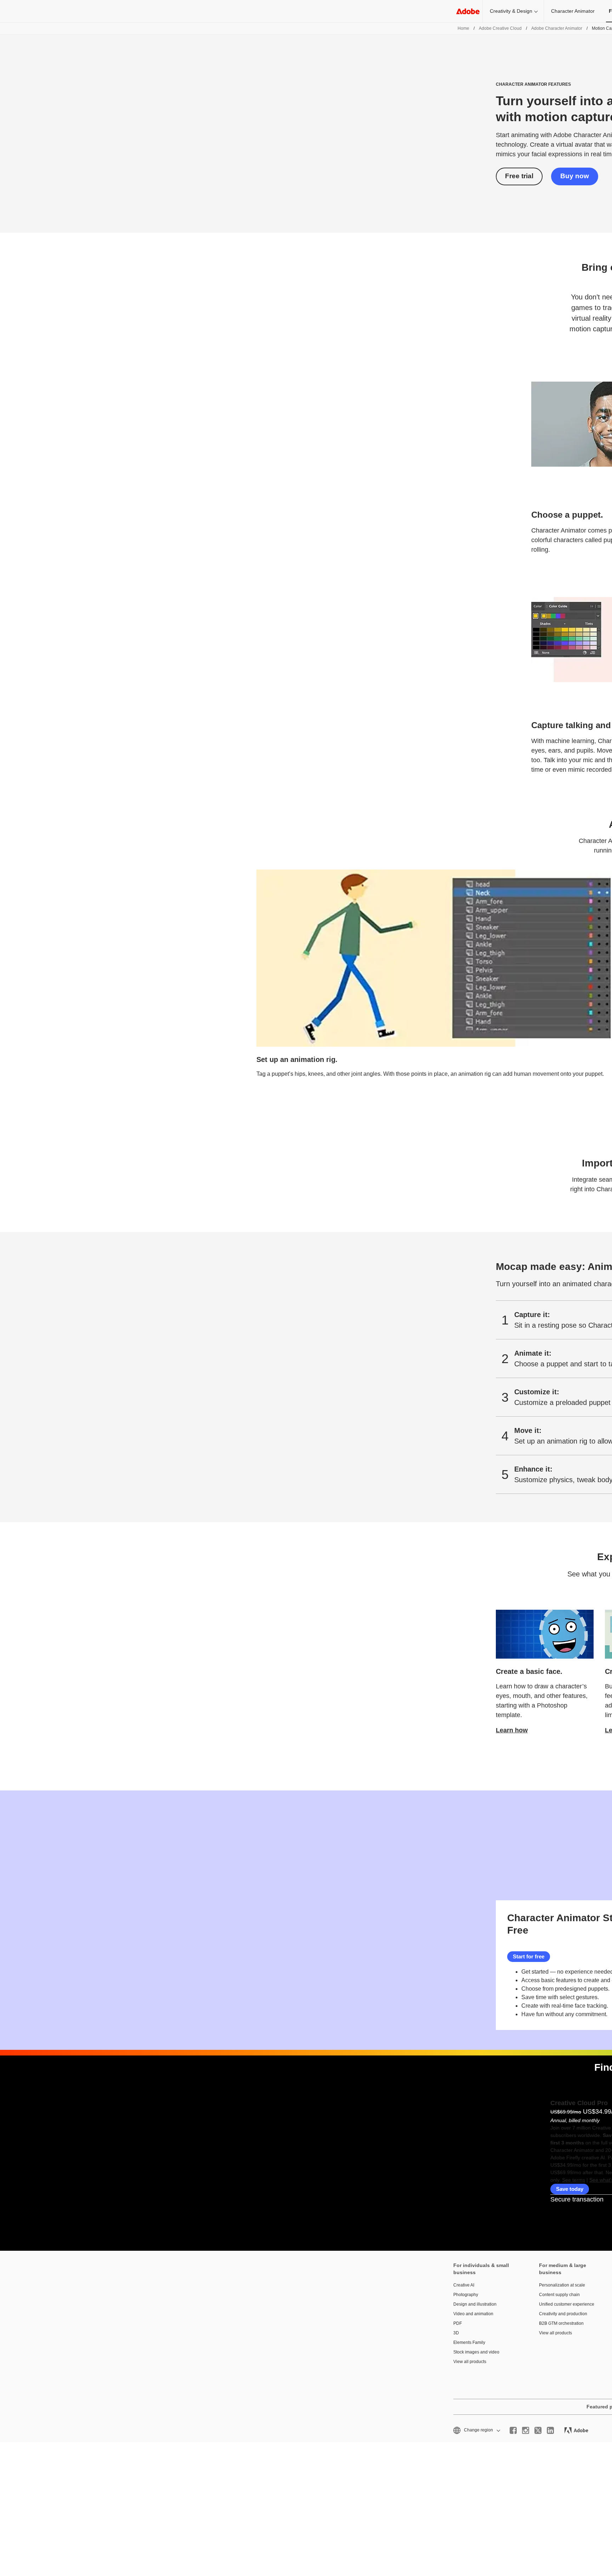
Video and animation (473, 2314)
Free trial (519, 176)
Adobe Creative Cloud (500, 28)
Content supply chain (559, 2295)
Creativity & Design (511, 11)
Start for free (529, 1956)
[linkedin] (550, 2430)
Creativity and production (563, 2314)
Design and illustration (475, 2304)
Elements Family (469, 2342)
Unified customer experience (567, 2304)
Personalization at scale (562, 2285)
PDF (458, 2323)
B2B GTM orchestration (561, 2323)
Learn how (512, 1730)
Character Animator (573, 11)
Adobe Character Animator (557, 28)
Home (463, 28)
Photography (466, 2295)
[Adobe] (468, 11)
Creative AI (464, 2285)
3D (456, 2333)
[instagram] (526, 2430)
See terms (574, 2180)
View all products (470, 2362)
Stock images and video (476, 2352)
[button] (476, 2430)
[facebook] (513, 2430)
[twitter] (538, 2430)
